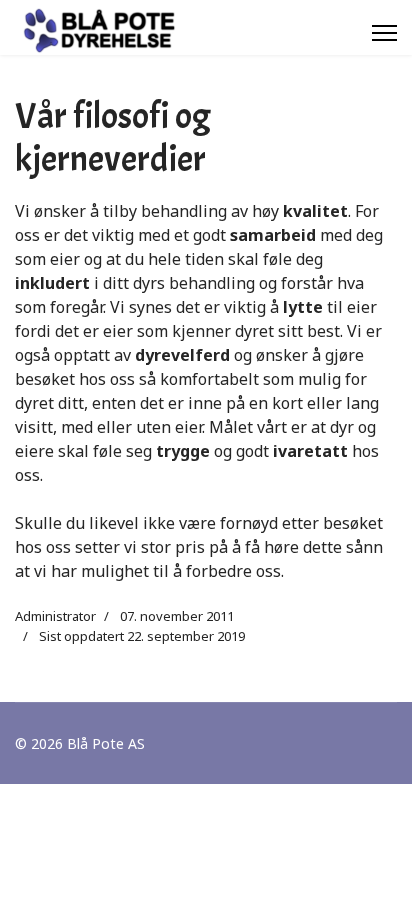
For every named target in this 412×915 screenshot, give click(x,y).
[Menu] (384, 33)
